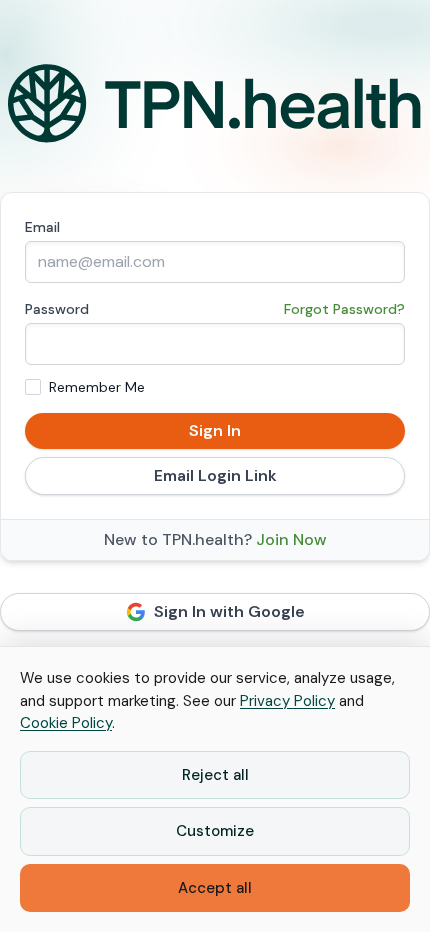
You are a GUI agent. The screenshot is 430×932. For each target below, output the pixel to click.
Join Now (291, 539)
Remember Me (97, 387)
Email (42, 227)
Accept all (215, 888)
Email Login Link (215, 475)
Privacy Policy (287, 701)
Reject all (215, 775)
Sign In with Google (229, 611)
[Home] (215, 104)
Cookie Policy (66, 723)
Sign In (215, 430)
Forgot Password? (344, 309)
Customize (215, 831)
